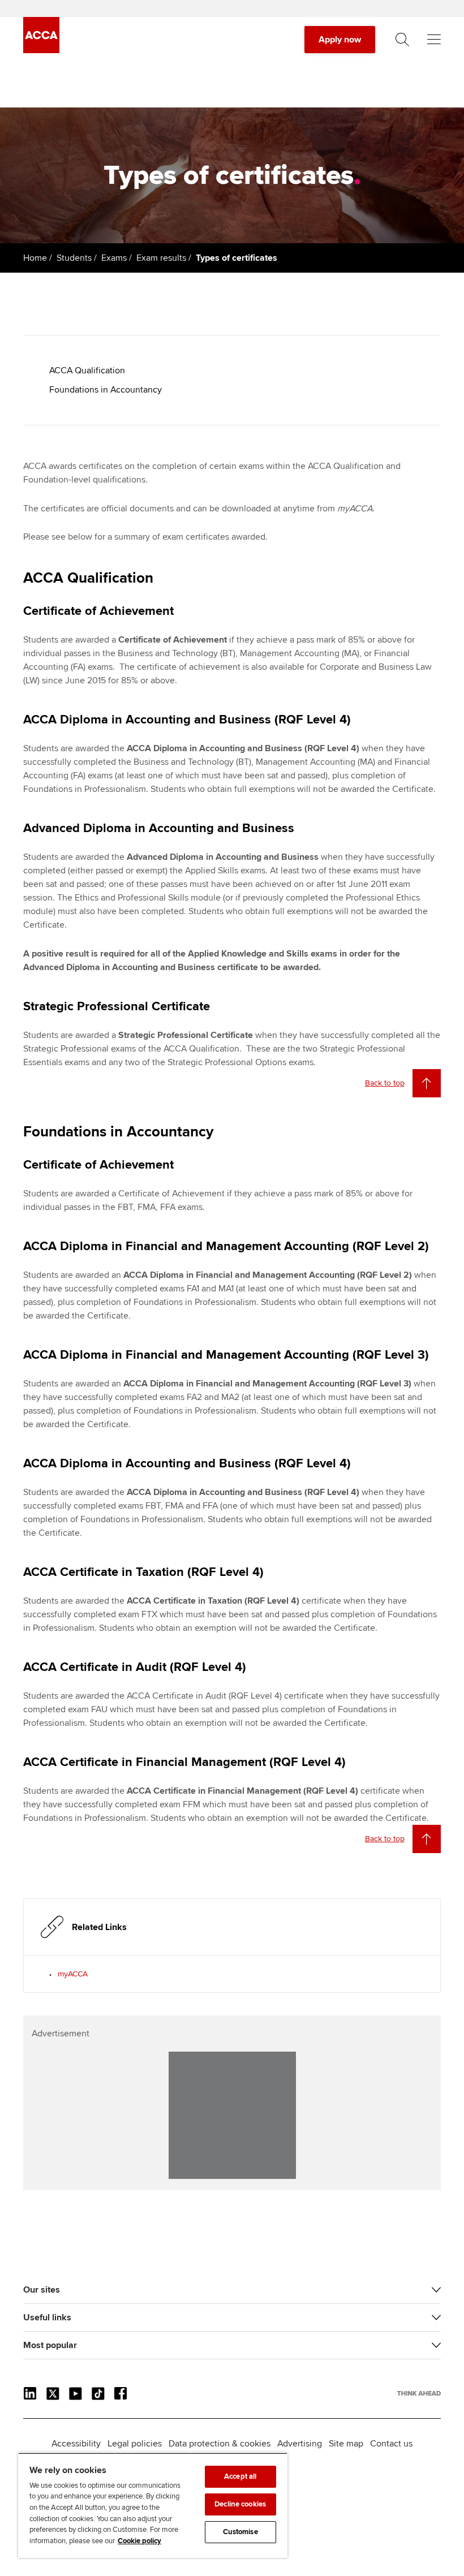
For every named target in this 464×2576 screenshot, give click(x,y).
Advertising (300, 2444)
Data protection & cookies (220, 2444)
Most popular (50, 2345)
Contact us (391, 2444)
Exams (114, 258)
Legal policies (135, 2444)
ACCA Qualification (87, 371)
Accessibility (76, 2444)
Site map (346, 2444)
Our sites (42, 2290)
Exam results (161, 258)
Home (35, 258)
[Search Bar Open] (402, 40)
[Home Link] (419, 2393)
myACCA (73, 1974)
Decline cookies (240, 2504)
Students (74, 258)
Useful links (47, 2317)
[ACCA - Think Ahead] (41, 50)
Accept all (240, 2476)
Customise (240, 2532)
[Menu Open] (434, 40)
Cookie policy (139, 2541)
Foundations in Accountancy (106, 390)
